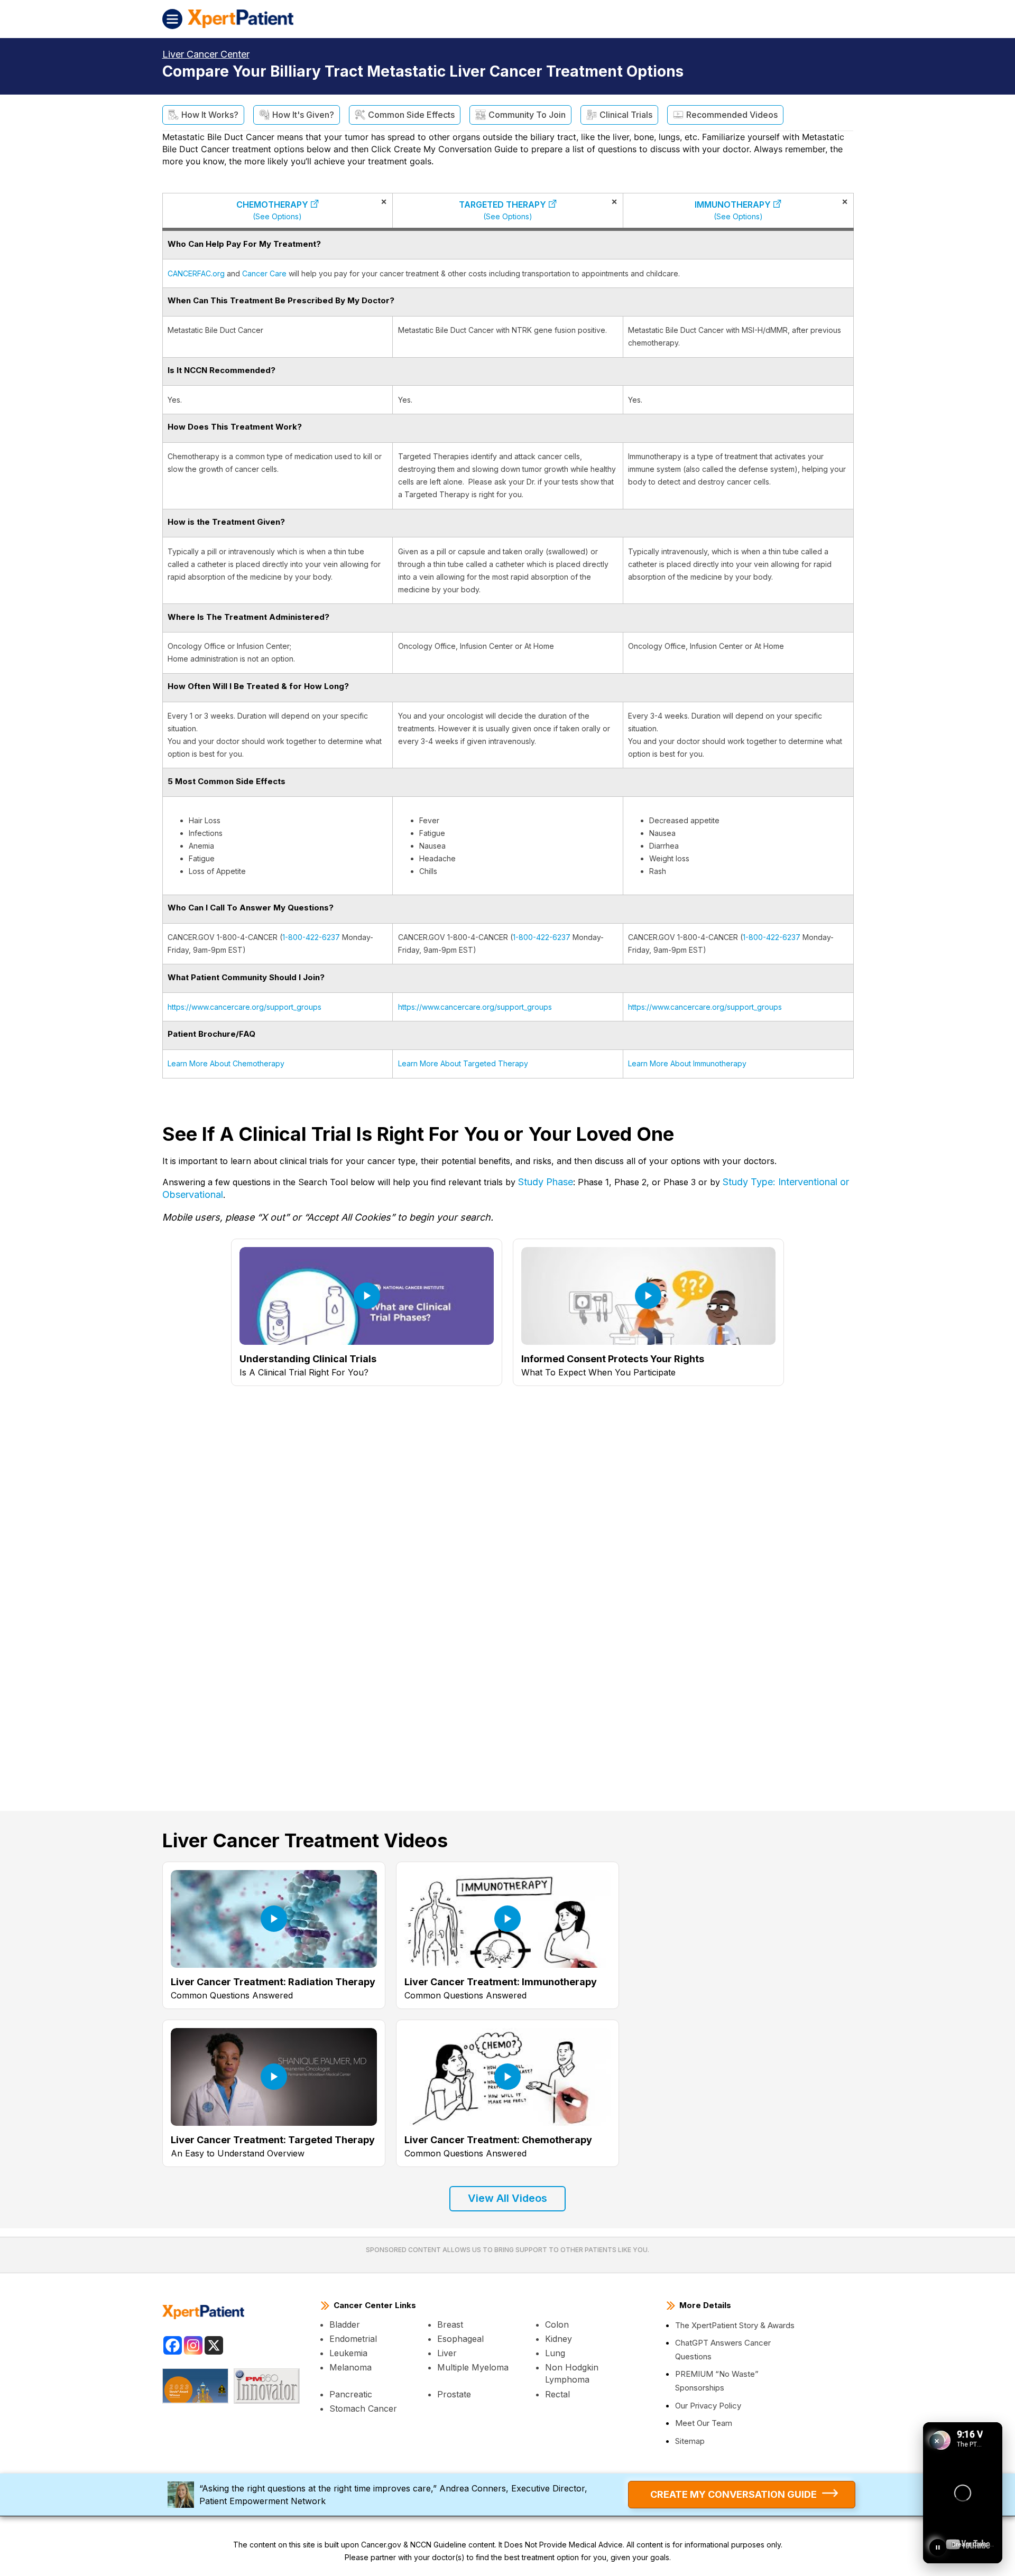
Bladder (345, 2324)
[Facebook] (173, 2345)
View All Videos (508, 2198)
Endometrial (353, 2339)
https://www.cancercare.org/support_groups (244, 1007)
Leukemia (348, 2353)
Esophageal (460, 2339)
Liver (447, 2353)
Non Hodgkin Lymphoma (572, 2373)
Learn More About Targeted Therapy (463, 1063)
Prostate (454, 2394)
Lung (555, 2353)
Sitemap (690, 2441)
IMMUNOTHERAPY (733, 210)
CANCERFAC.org (196, 273)
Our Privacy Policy (708, 2406)
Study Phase (546, 1182)
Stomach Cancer (363, 2408)
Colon (557, 2324)
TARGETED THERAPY (502, 210)
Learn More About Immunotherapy (687, 1063)
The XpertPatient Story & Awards (735, 2325)
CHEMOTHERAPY (272, 210)
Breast (450, 2324)
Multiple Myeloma (473, 2367)
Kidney (559, 2339)
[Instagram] (193, 2345)
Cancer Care (264, 273)
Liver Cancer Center (206, 54)
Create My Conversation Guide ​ (733, 2494)
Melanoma (350, 2367)
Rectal (557, 2394)
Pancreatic (351, 2394)
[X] (214, 2345)
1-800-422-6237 (311, 937)
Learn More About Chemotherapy (226, 1063)
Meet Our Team (704, 2423)
